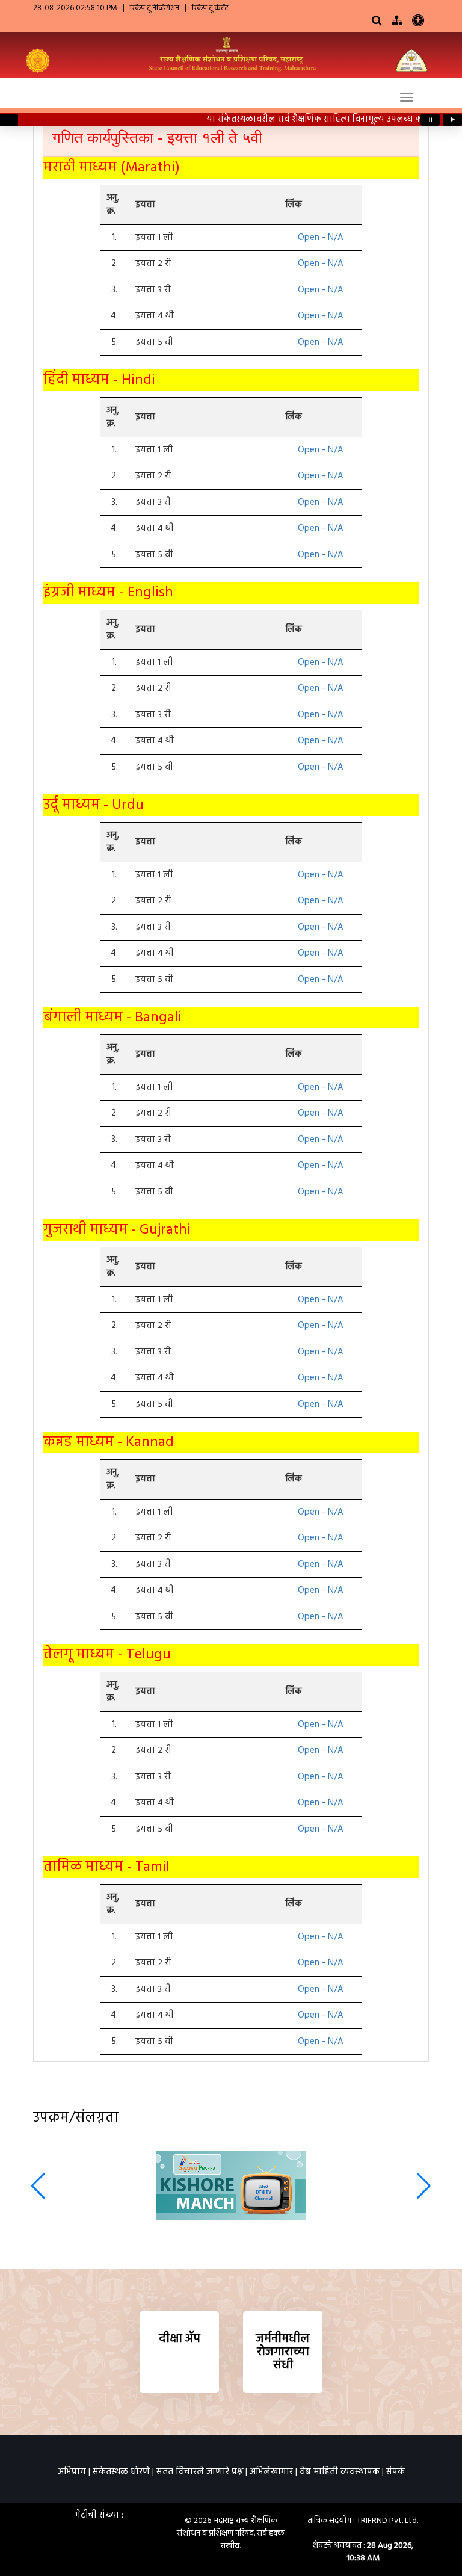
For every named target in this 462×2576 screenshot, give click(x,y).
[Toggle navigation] (407, 97)
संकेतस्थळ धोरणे (121, 2472)
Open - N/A (321, 238)
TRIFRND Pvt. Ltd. (387, 2521)
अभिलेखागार (271, 2472)
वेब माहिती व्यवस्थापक (340, 2472)
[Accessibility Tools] (418, 23)
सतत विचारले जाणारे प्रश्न (200, 2472)
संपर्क (396, 2472)
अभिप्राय (72, 2472)
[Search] (377, 21)
